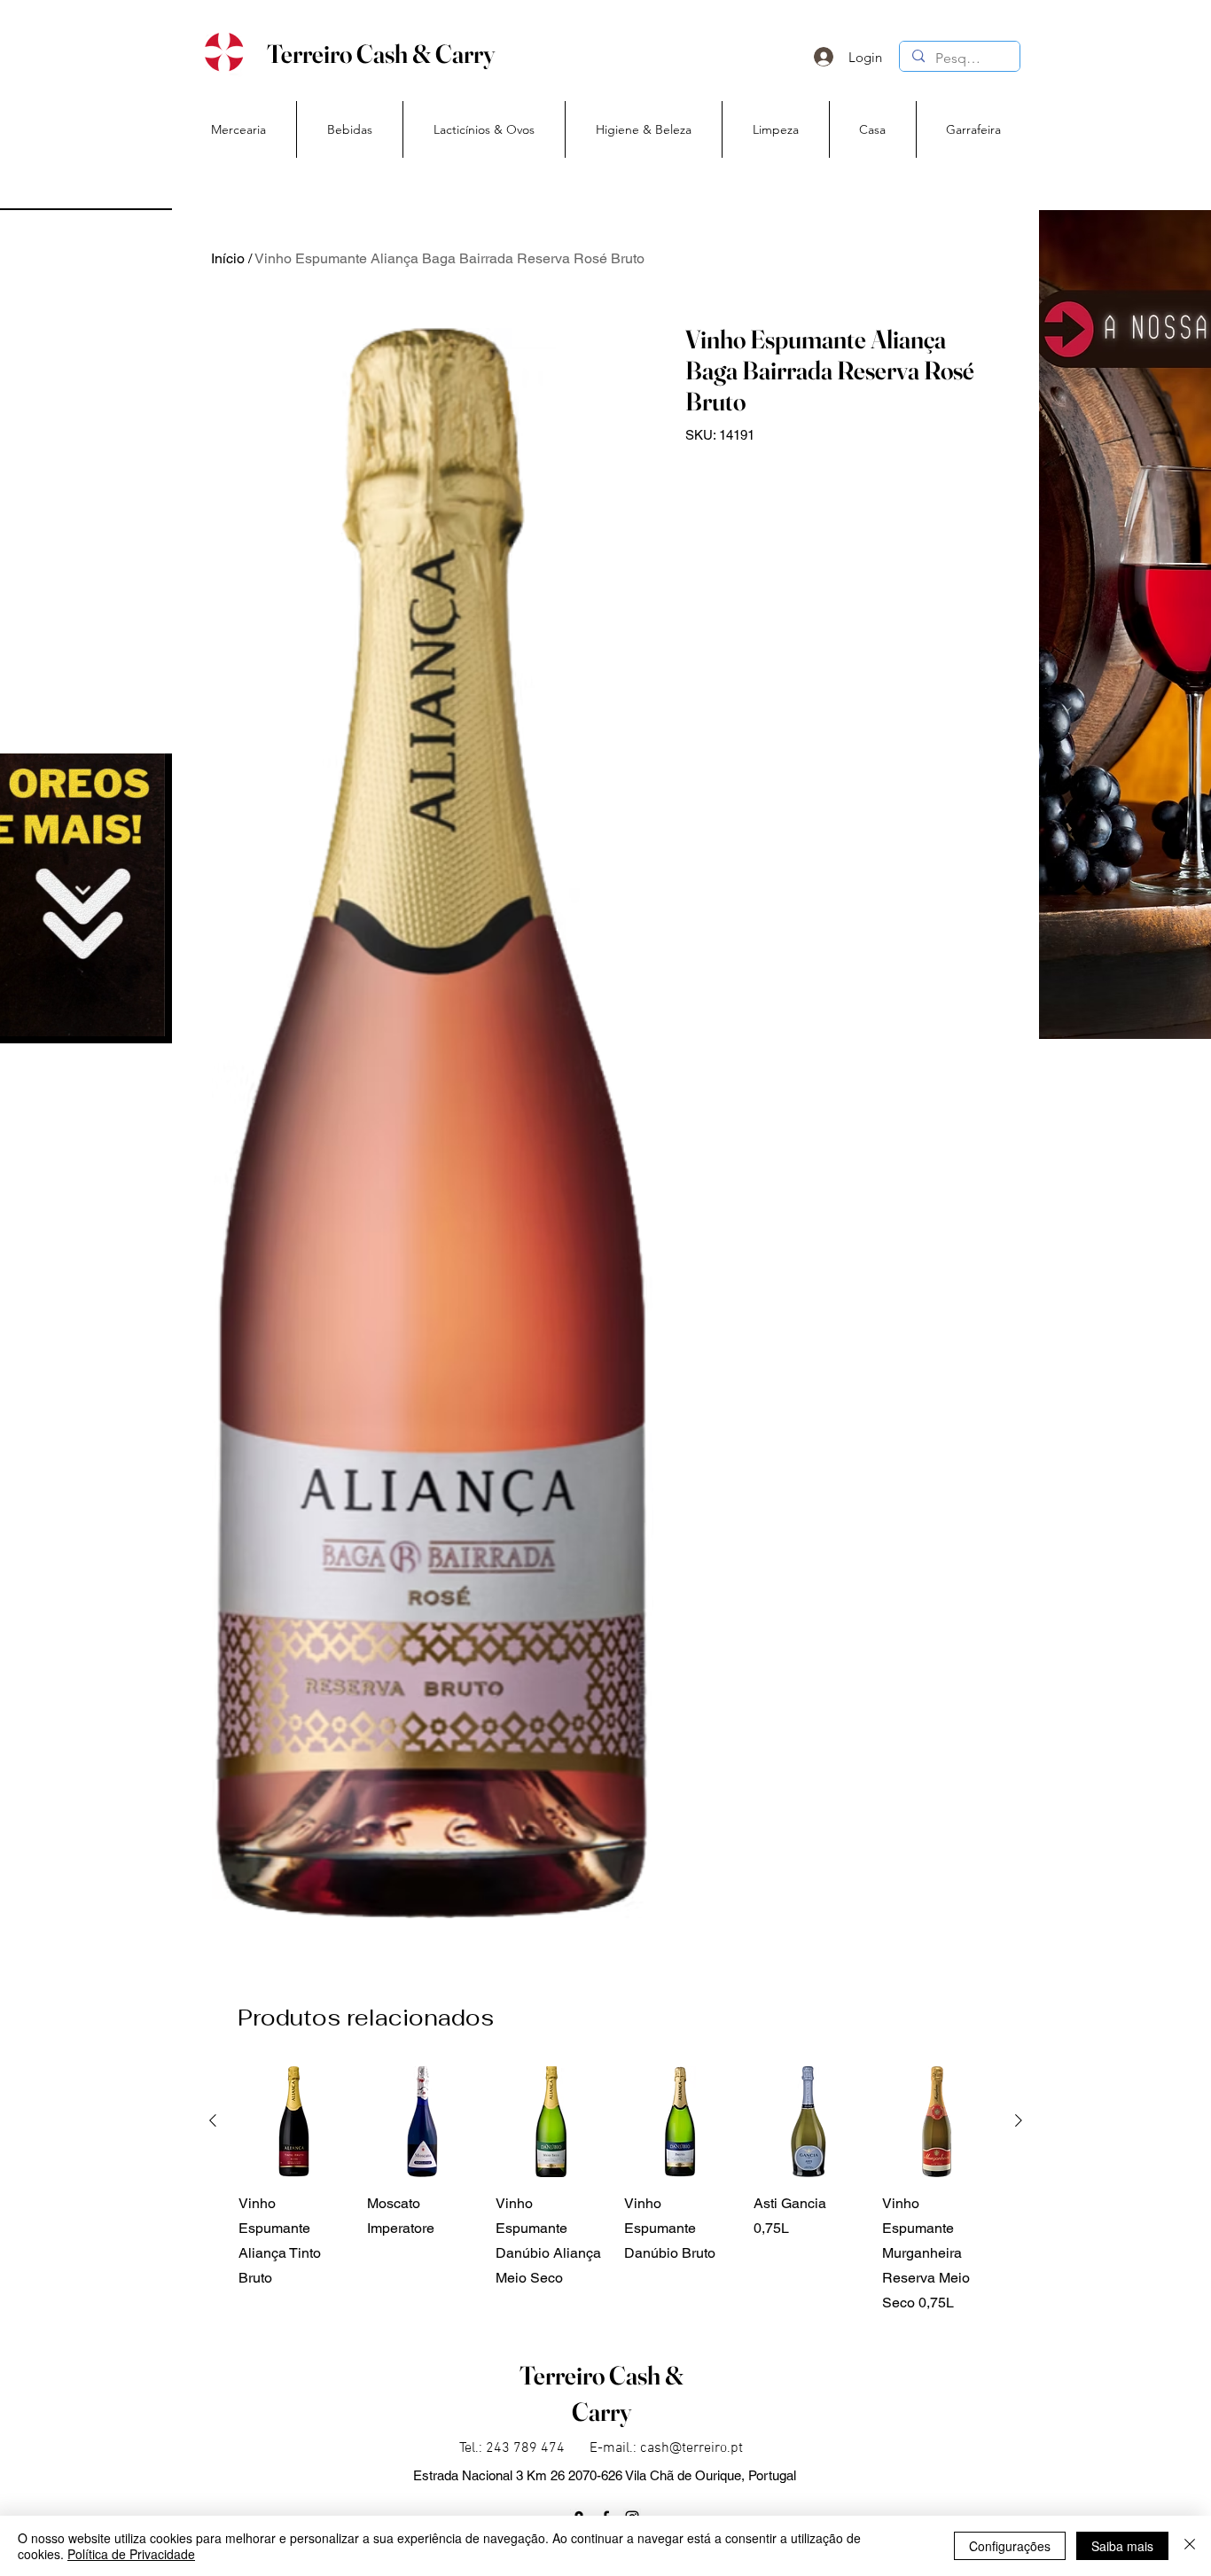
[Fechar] (1190, 2546)
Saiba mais (1122, 2546)
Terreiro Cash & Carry (381, 54)
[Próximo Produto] (1019, 2120)
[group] (616, 2191)
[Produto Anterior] (213, 2120)
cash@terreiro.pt (691, 2448)
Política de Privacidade (131, 2554)
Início (228, 258)
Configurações (1010, 2546)
